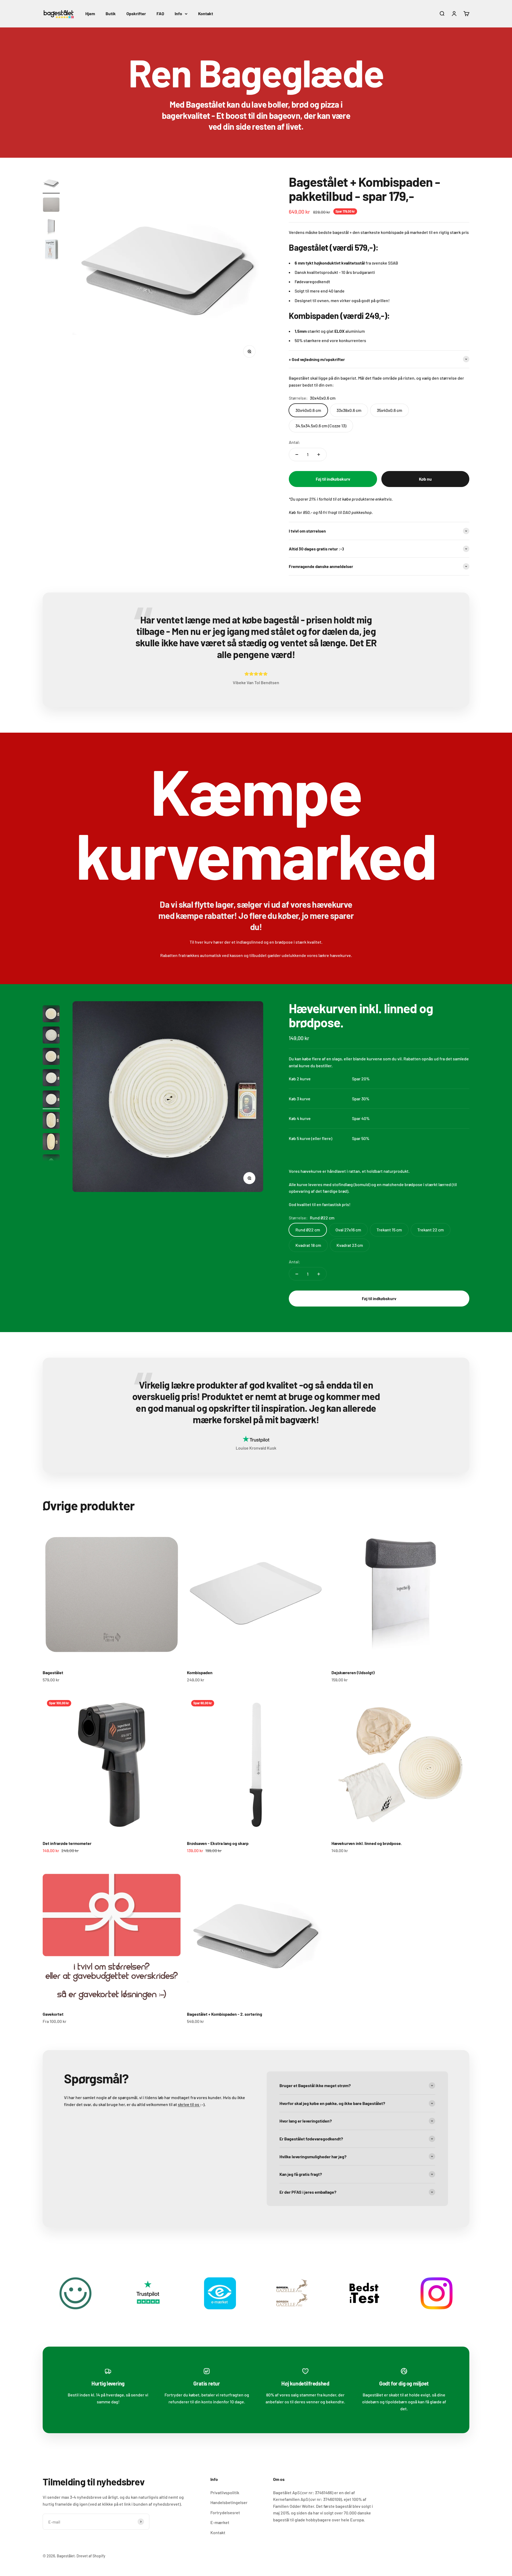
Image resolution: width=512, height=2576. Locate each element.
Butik (111, 13)
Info (178, 13)
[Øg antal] (319, 455)
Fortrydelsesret (225, 2512)
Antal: (295, 442)
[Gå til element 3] (51, 227)
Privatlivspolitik (225, 2492)
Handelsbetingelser (229, 2502)
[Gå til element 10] (51, 1036)
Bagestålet (53, 1672)
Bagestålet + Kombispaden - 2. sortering (225, 2014)
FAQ (160, 13)
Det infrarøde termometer (67, 1843)
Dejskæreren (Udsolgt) (353, 1672)
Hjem (90, 13)
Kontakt (206, 13)
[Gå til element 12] (51, 1078)
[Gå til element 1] (51, 184)
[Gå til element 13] (51, 1100)
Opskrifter (136, 13)
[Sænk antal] (297, 455)
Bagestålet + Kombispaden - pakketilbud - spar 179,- (364, 189)
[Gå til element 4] (51, 250)
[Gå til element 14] (51, 1121)
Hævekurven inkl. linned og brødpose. (361, 1015)
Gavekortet (53, 2014)
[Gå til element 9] (51, 1015)
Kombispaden (200, 1672)
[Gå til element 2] (51, 205)
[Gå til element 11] (51, 1057)
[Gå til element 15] (51, 1142)
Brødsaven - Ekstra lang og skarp (218, 1843)
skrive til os (189, 2104)
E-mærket (220, 2522)
